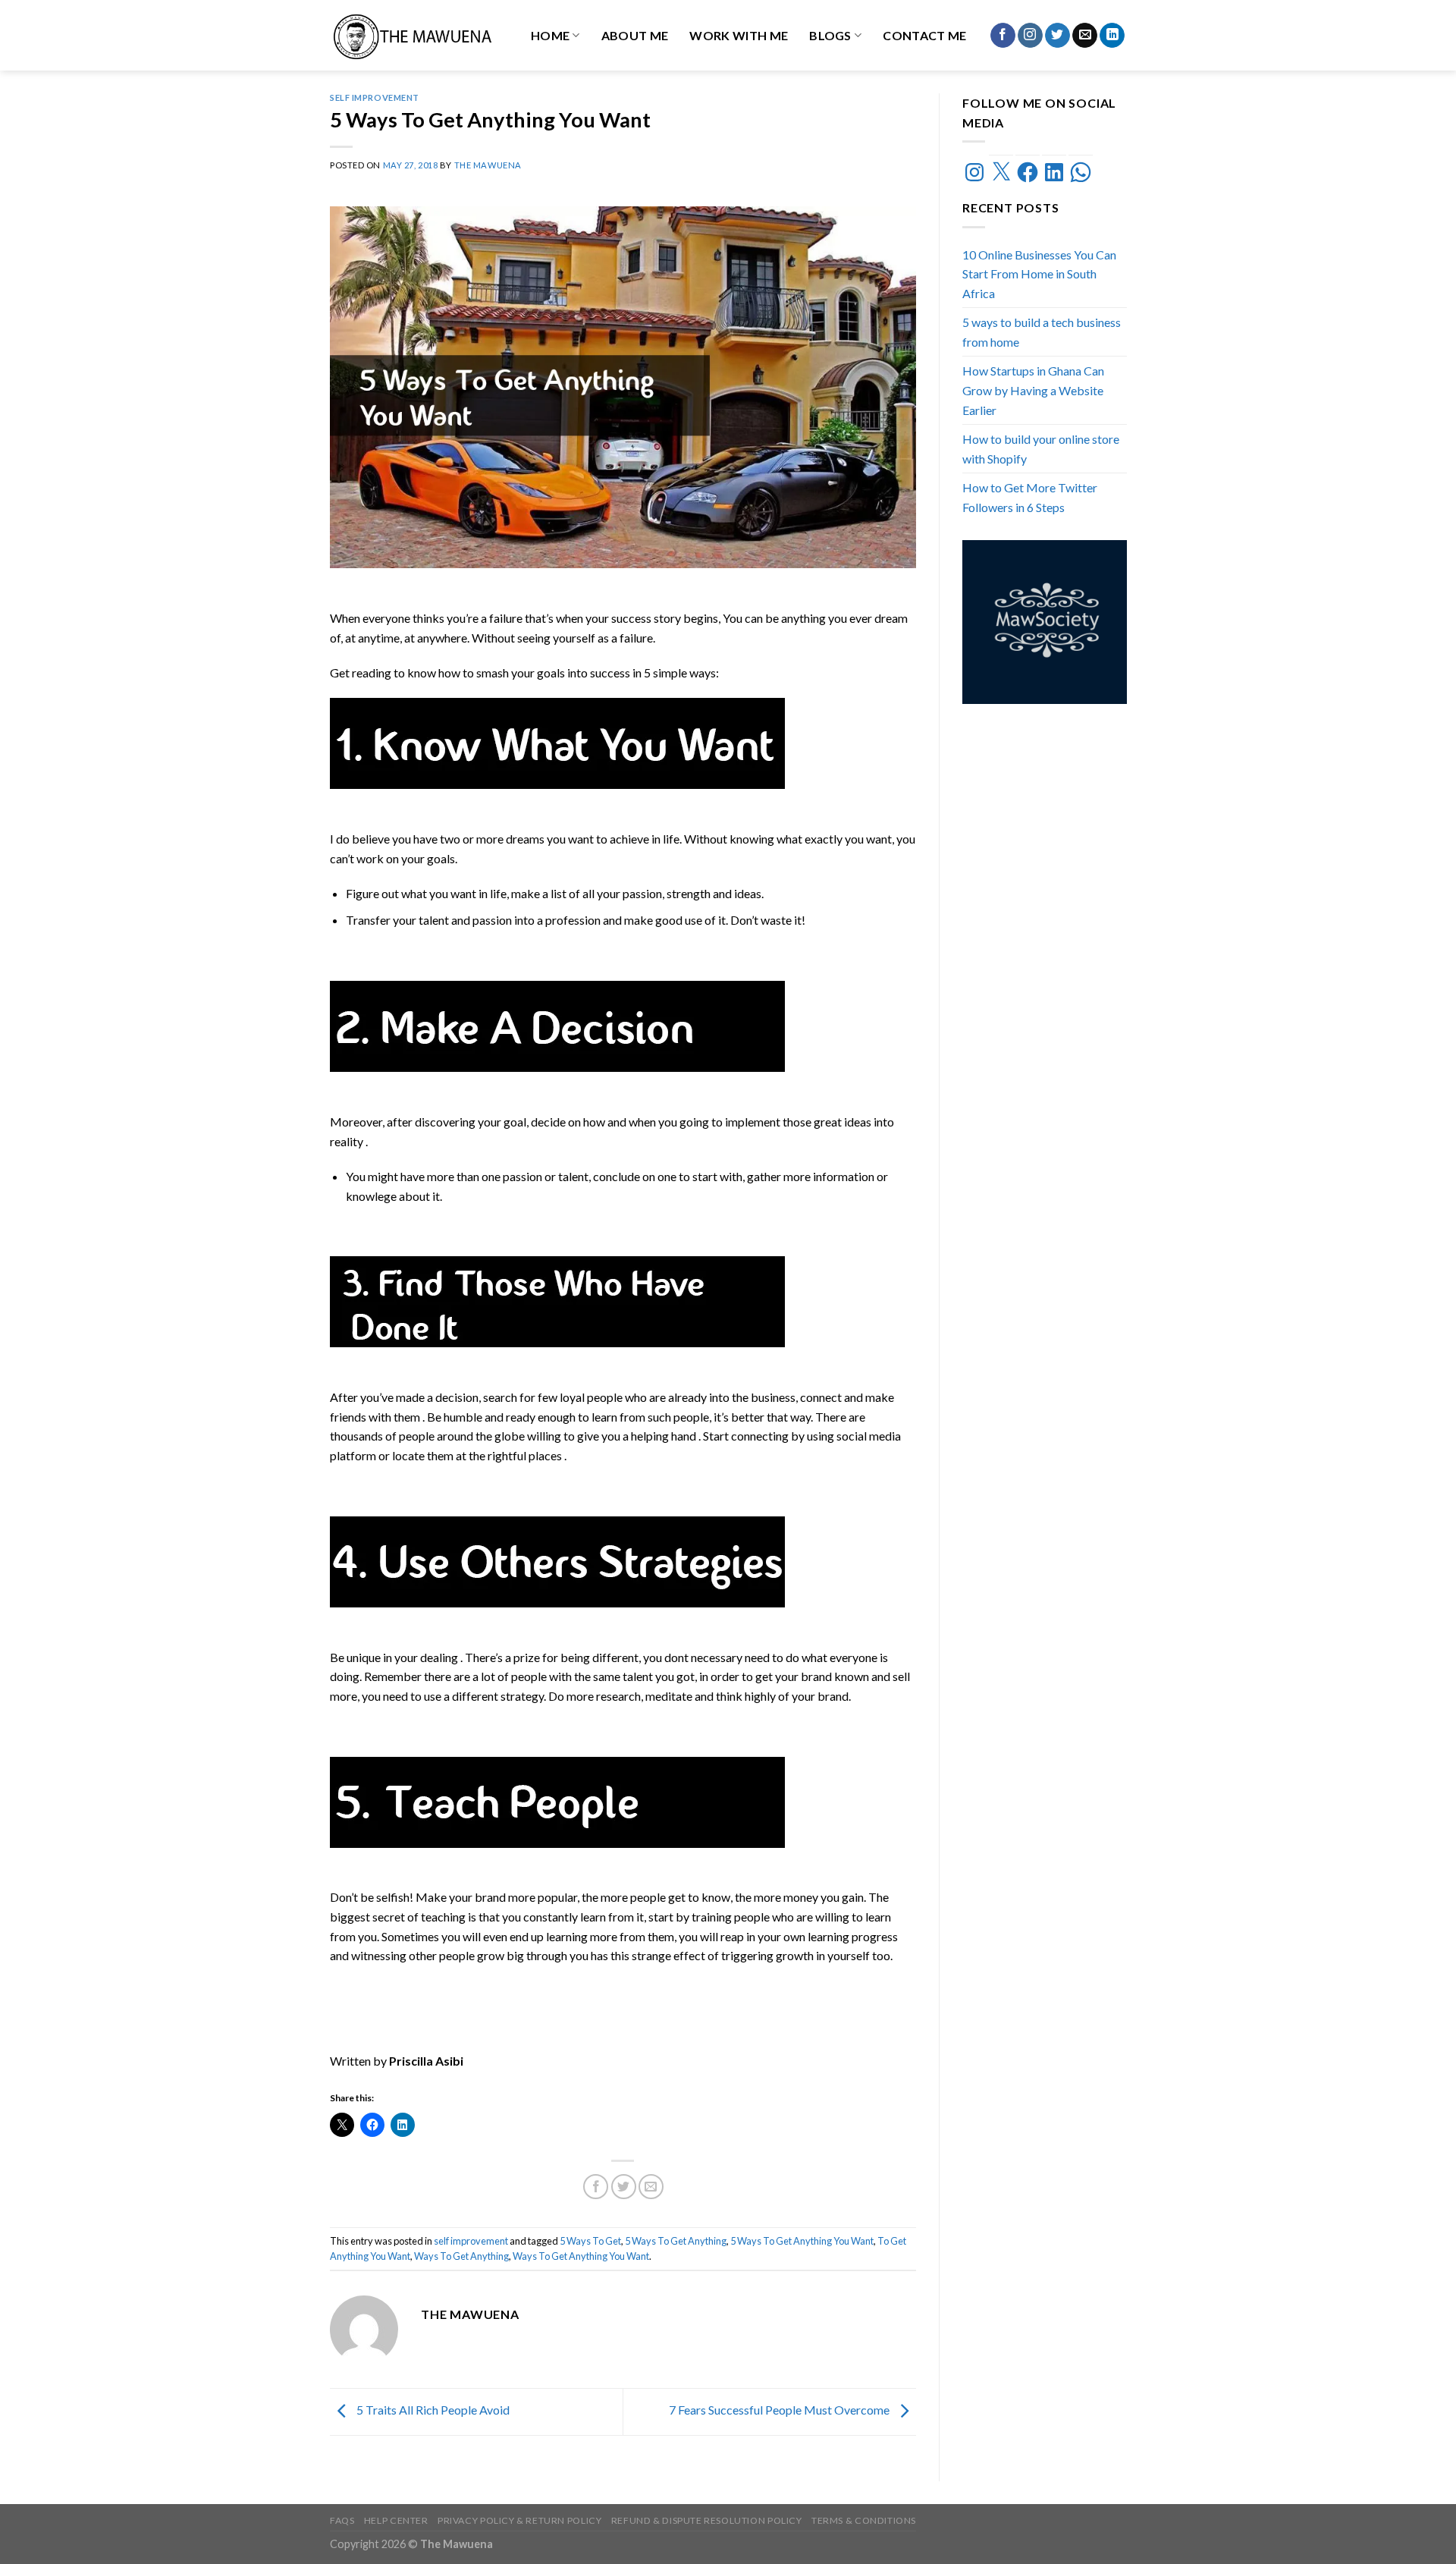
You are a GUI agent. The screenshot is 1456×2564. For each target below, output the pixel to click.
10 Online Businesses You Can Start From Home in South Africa (1039, 274)
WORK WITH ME (739, 35)
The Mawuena (488, 165)
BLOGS (830, 35)
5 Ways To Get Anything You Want (802, 2241)
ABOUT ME (635, 35)
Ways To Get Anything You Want (581, 2256)
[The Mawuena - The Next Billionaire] (414, 35)
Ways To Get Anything (461, 2256)
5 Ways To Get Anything (676, 2241)
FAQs (342, 2520)
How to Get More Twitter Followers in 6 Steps (1030, 497)
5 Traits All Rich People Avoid (432, 2410)
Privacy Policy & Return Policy (519, 2520)
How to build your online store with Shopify (1041, 449)
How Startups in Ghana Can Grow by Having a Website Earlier (1033, 390)
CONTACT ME (924, 35)
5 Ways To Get (590, 2241)
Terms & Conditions (864, 2520)
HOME (550, 35)
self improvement (375, 97)
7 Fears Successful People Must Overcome (780, 2410)
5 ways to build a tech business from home (1042, 332)
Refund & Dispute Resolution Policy (707, 2520)
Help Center (396, 2520)
